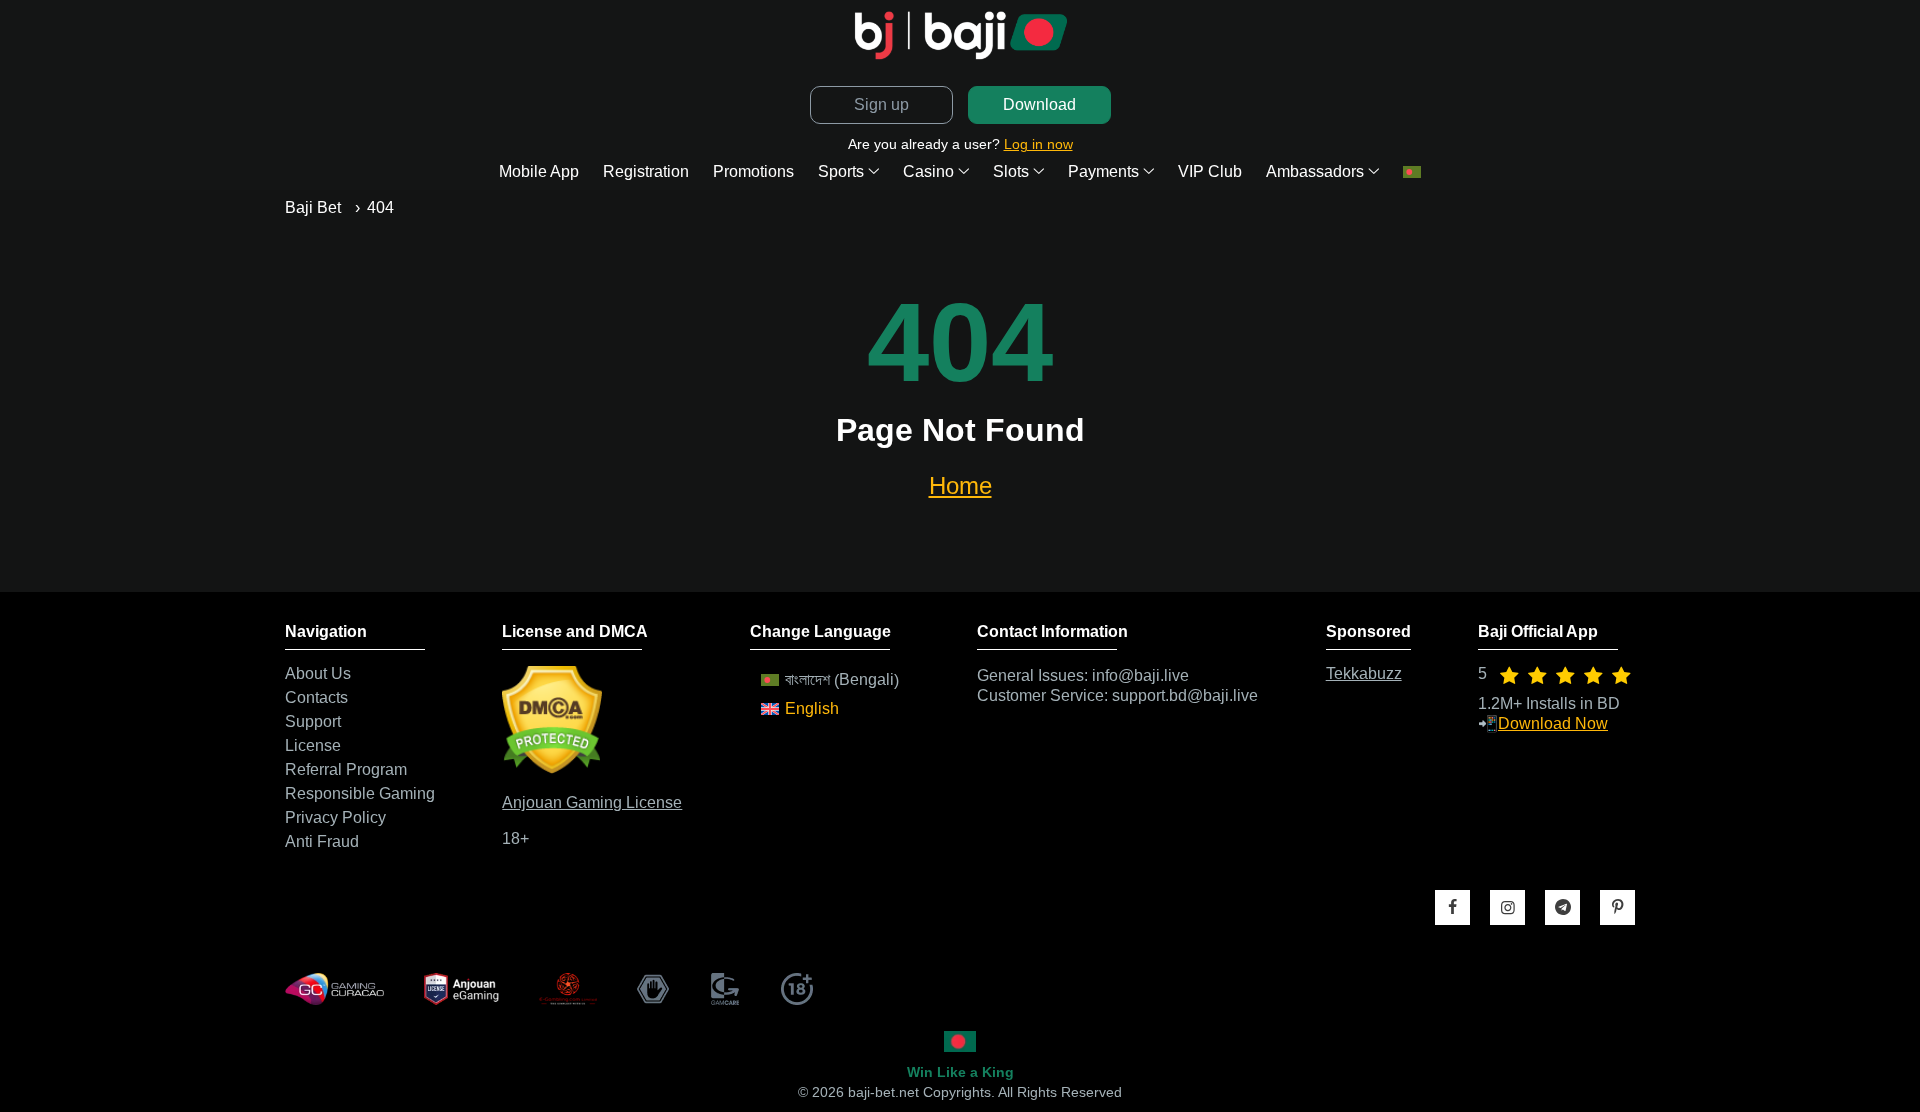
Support (313, 722)
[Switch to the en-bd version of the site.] (960, 1041)
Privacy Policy (335, 818)
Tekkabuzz (1364, 673)
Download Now (1553, 723)
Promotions (753, 171)
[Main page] (960, 35)
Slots (1011, 171)
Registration (646, 171)
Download (1039, 104)
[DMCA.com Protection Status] (552, 768)
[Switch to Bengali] (1412, 172)
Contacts (316, 698)
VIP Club (1210, 171)
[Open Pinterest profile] (1617, 907)
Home (960, 486)
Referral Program (346, 770)
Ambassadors (1315, 171)
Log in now (1038, 144)
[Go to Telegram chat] (1562, 907)
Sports (841, 171)
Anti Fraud (322, 842)
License (313, 746)
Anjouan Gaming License (592, 802)
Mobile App (539, 171)
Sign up (881, 104)
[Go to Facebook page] (1452, 907)
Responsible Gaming (360, 794)
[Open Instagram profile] (1507, 907)
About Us (318, 674)
